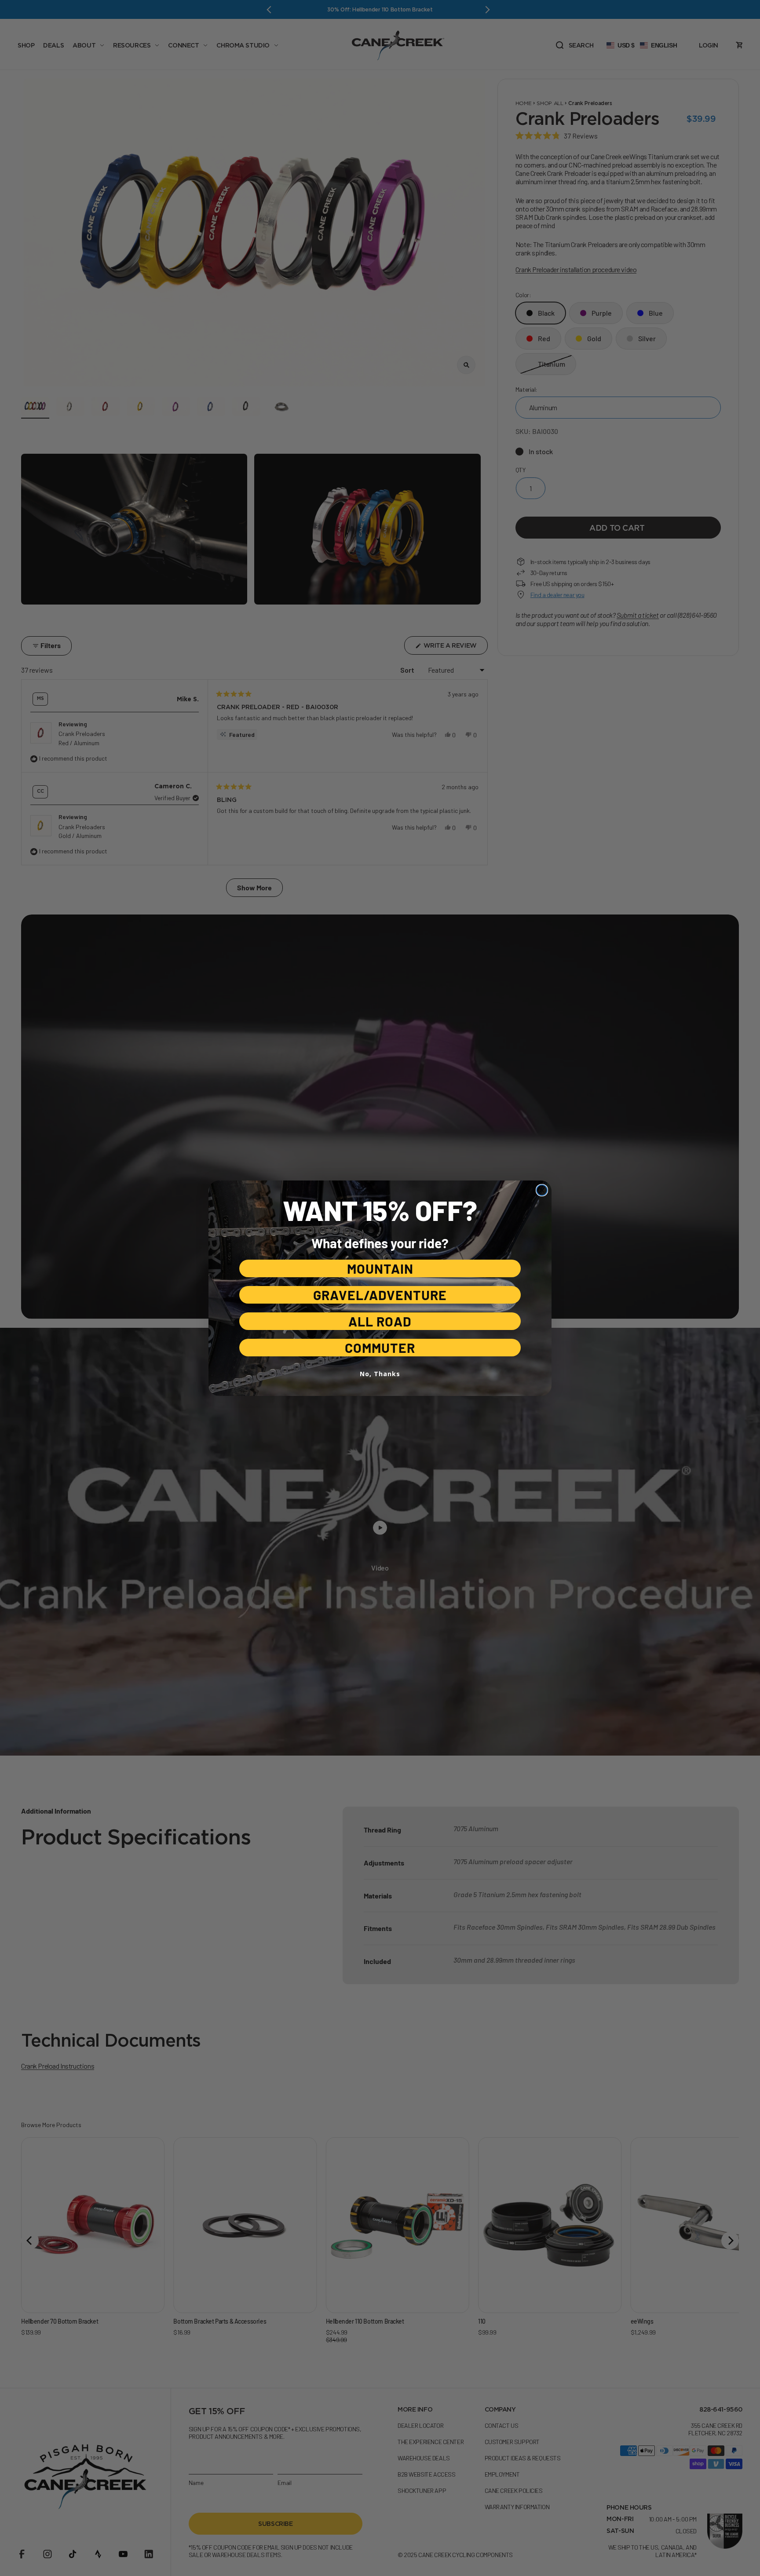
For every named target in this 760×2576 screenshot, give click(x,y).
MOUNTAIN (380, 1268)
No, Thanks (380, 1374)
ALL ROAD (380, 1321)
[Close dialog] (542, 1190)
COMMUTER (380, 1348)
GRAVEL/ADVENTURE (380, 1295)
